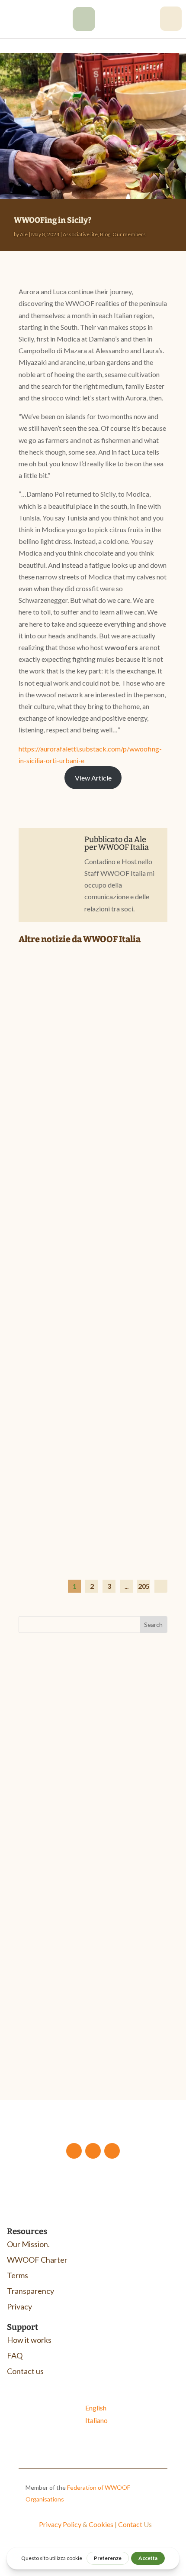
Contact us (25, 2371)
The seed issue (51, 2036)
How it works (29, 2340)
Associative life (80, 234)
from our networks (117, 1085)
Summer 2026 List (61, 1461)
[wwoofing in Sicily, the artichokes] (84, 28)
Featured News (115, 1474)
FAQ (15, 2355)
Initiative (103, 2025)
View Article (93, 778)
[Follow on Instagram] (112, 2151)
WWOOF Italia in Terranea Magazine (79, 1271)
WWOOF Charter (37, 2260)
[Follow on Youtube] (93, 2151)
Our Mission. (28, 2244)
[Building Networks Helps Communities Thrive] (93, 1005)
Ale (24, 234)
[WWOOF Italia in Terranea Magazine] (93, 1209)
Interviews (117, 1289)
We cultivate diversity (111, 2036)
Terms (18, 2275)
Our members (129, 234)
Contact (130, 2524)
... (127, 1586)
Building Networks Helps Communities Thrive (79, 1068)
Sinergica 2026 (52, 1811)
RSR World (136, 2025)
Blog (105, 234)
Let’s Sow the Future (60, 2015)
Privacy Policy (60, 2524)
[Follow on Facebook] (74, 2151)
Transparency (30, 2291)
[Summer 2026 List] (93, 1403)
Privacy (19, 2306)
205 (144, 1586)
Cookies (101, 2524)
